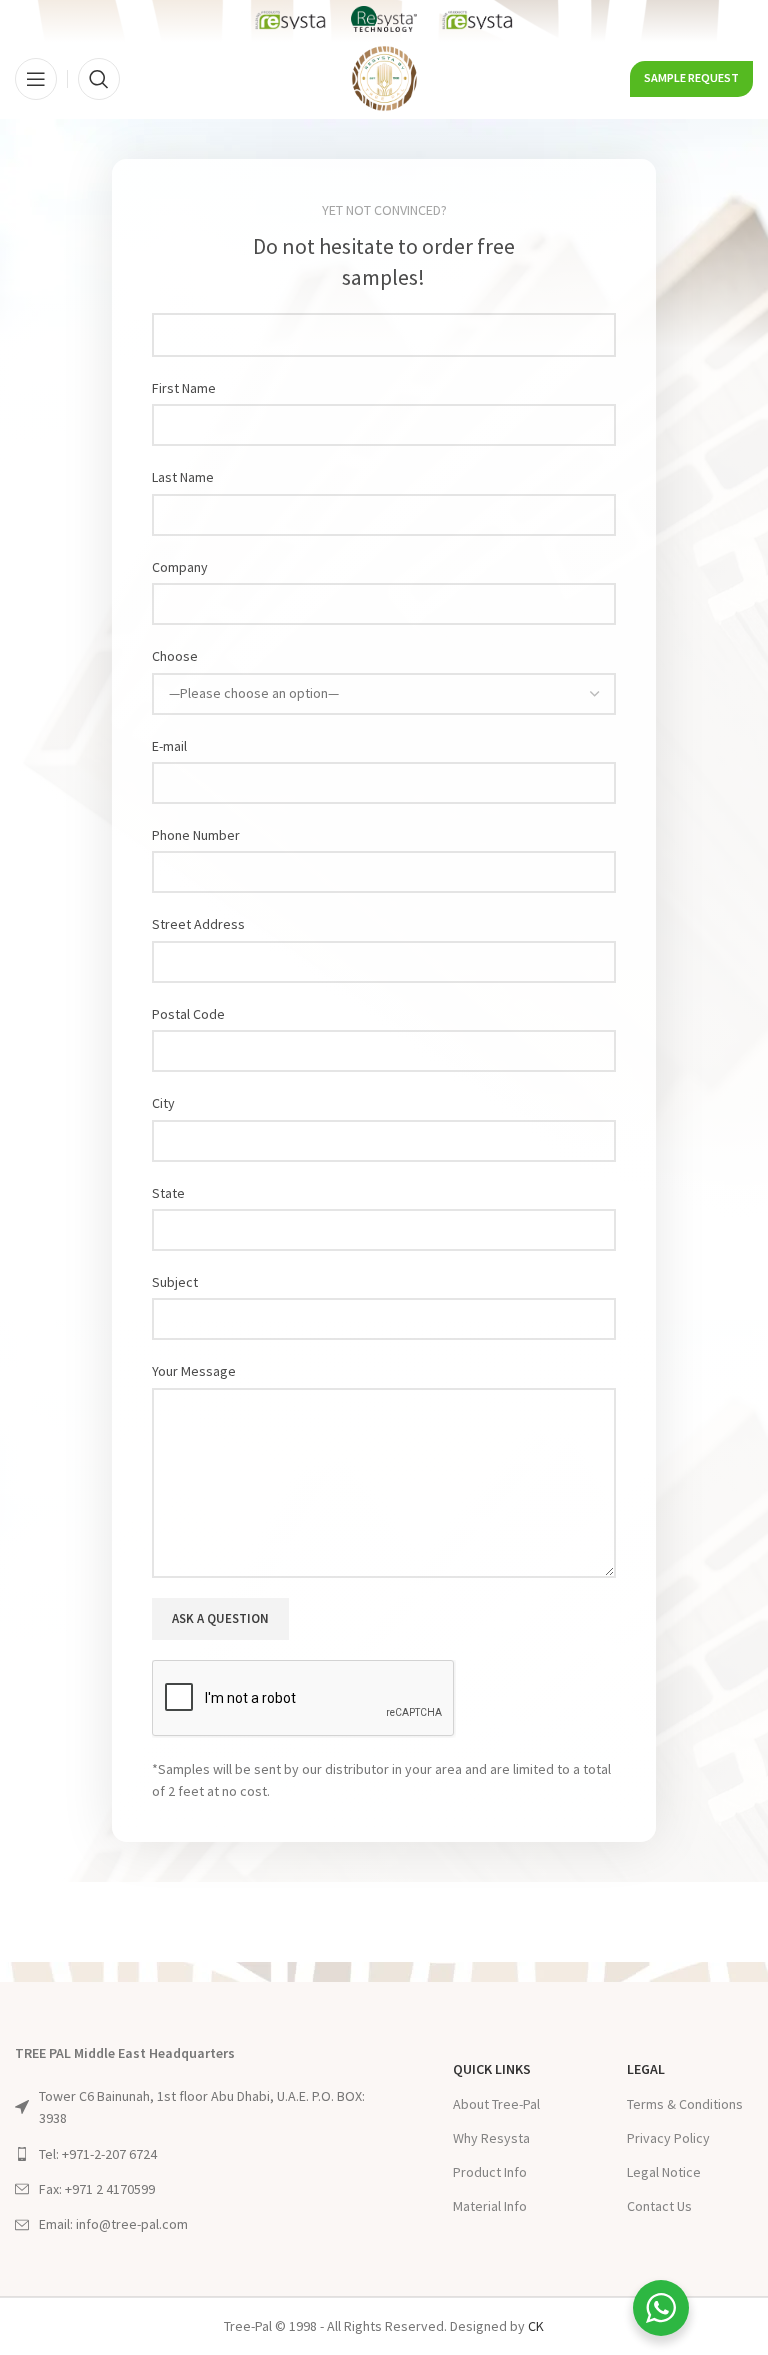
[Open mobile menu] (36, 79)
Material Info (490, 2206)
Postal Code (188, 1014)
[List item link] (199, 2154)
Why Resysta (491, 2138)
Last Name (183, 477)
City (163, 1103)
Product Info (490, 2172)
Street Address (198, 924)
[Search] (99, 79)
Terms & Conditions (685, 2104)
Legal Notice (664, 2172)
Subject (175, 1282)
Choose (175, 656)
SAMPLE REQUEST (691, 77)
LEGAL (646, 2069)
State (168, 1193)
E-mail (169, 746)
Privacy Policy (668, 2138)
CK (536, 2326)
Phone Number (196, 835)
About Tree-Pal (496, 2104)
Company (180, 567)
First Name (184, 388)
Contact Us (659, 2206)
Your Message (194, 1371)
